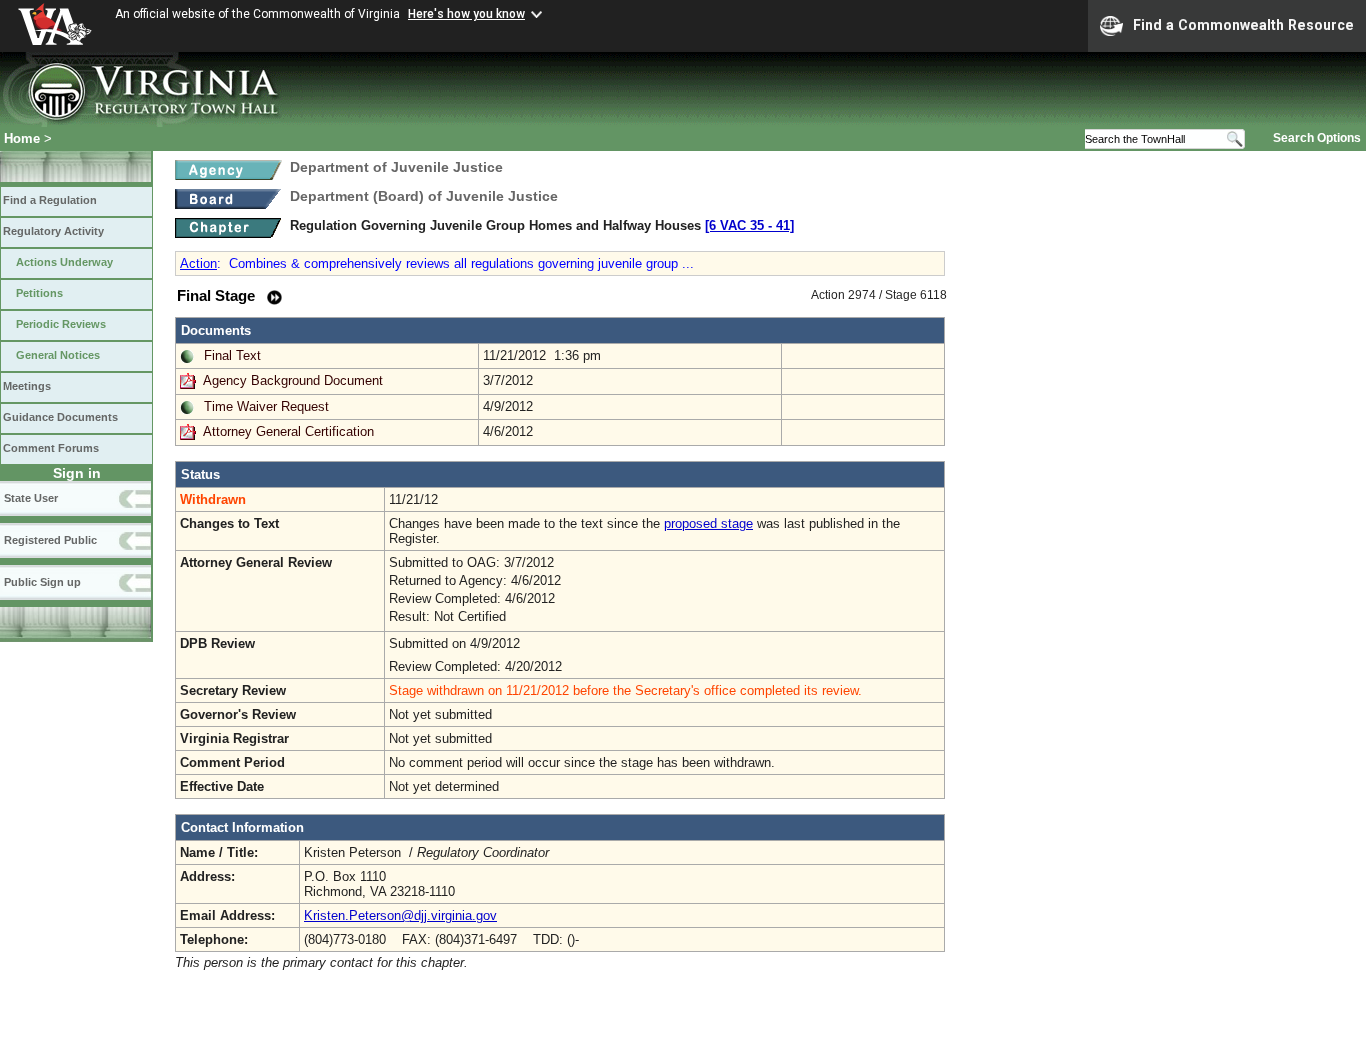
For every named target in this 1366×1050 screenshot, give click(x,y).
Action (198, 263)
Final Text (232, 355)
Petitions (39, 293)
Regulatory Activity (53, 231)
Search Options (1317, 138)
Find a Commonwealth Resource (1243, 25)
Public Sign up (42, 582)
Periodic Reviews (61, 324)
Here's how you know (466, 14)
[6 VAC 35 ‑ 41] (749, 225)
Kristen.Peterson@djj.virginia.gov (400, 915)
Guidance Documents (60, 417)
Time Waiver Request (266, 406)
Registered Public (50, 540)
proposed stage (708, 523)
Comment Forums (51, 448)
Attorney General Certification (288, 431)
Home (22, 138)
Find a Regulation (50, 200)
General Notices (58, 355)
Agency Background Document (293, 380)
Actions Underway (64, 262)
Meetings (27, 386)
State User (31, 498)
